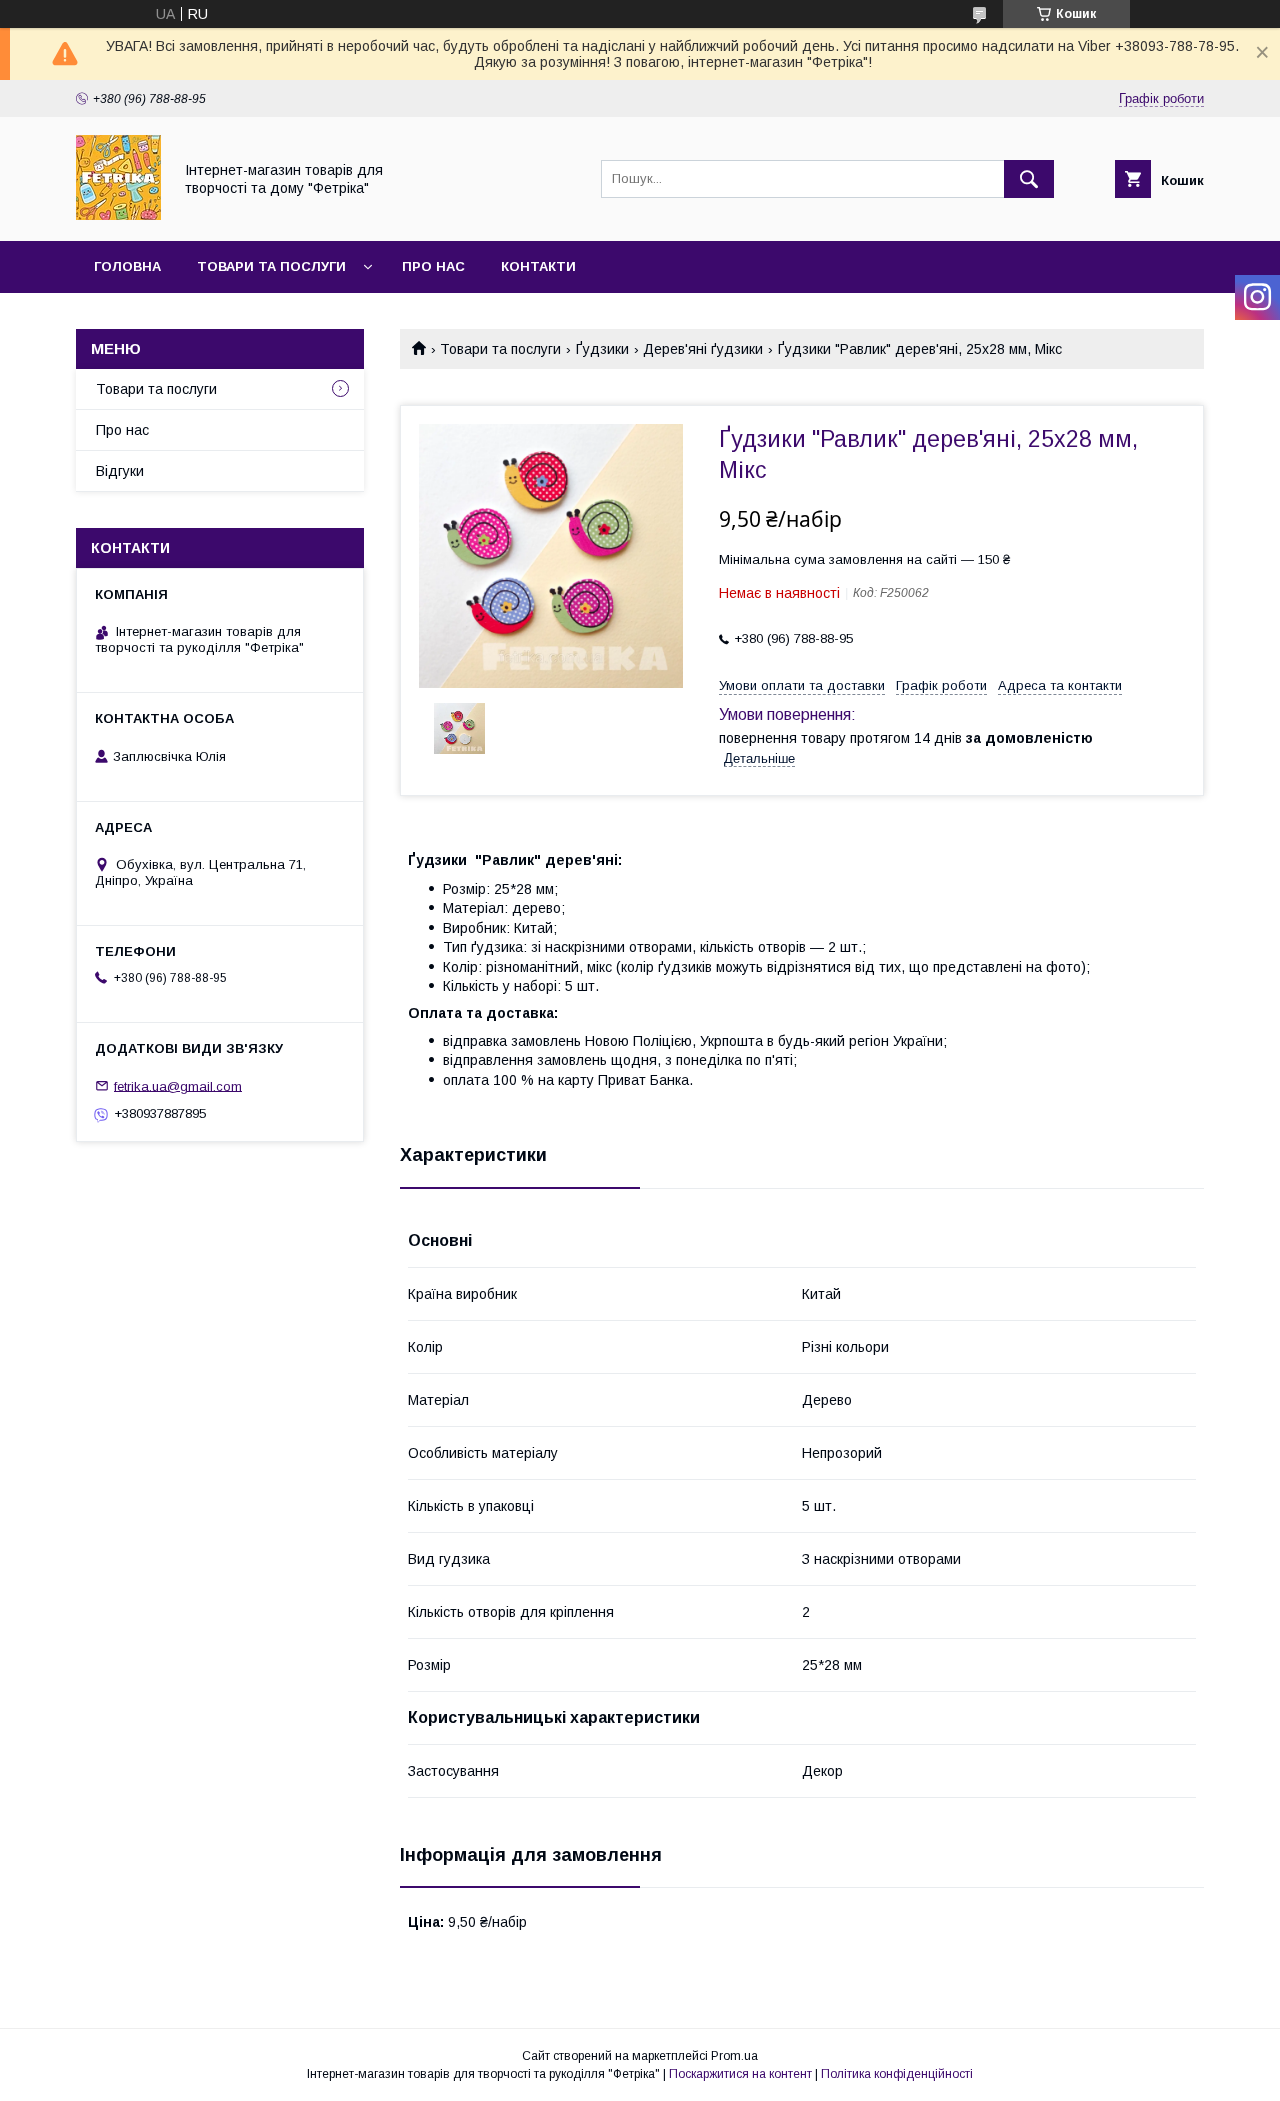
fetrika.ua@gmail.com (178, 1085)
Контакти (538, 266)
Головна (127, 266)
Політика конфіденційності (897, 2074)
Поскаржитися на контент (740, 2074)
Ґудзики (602, 349)
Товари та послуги (271, 266)
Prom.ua (734, 2056)
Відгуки (120, 471)
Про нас (433, 266)
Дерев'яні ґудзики (703, 349)
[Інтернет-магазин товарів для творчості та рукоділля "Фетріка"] (118, 215)
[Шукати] (1029, 179)
